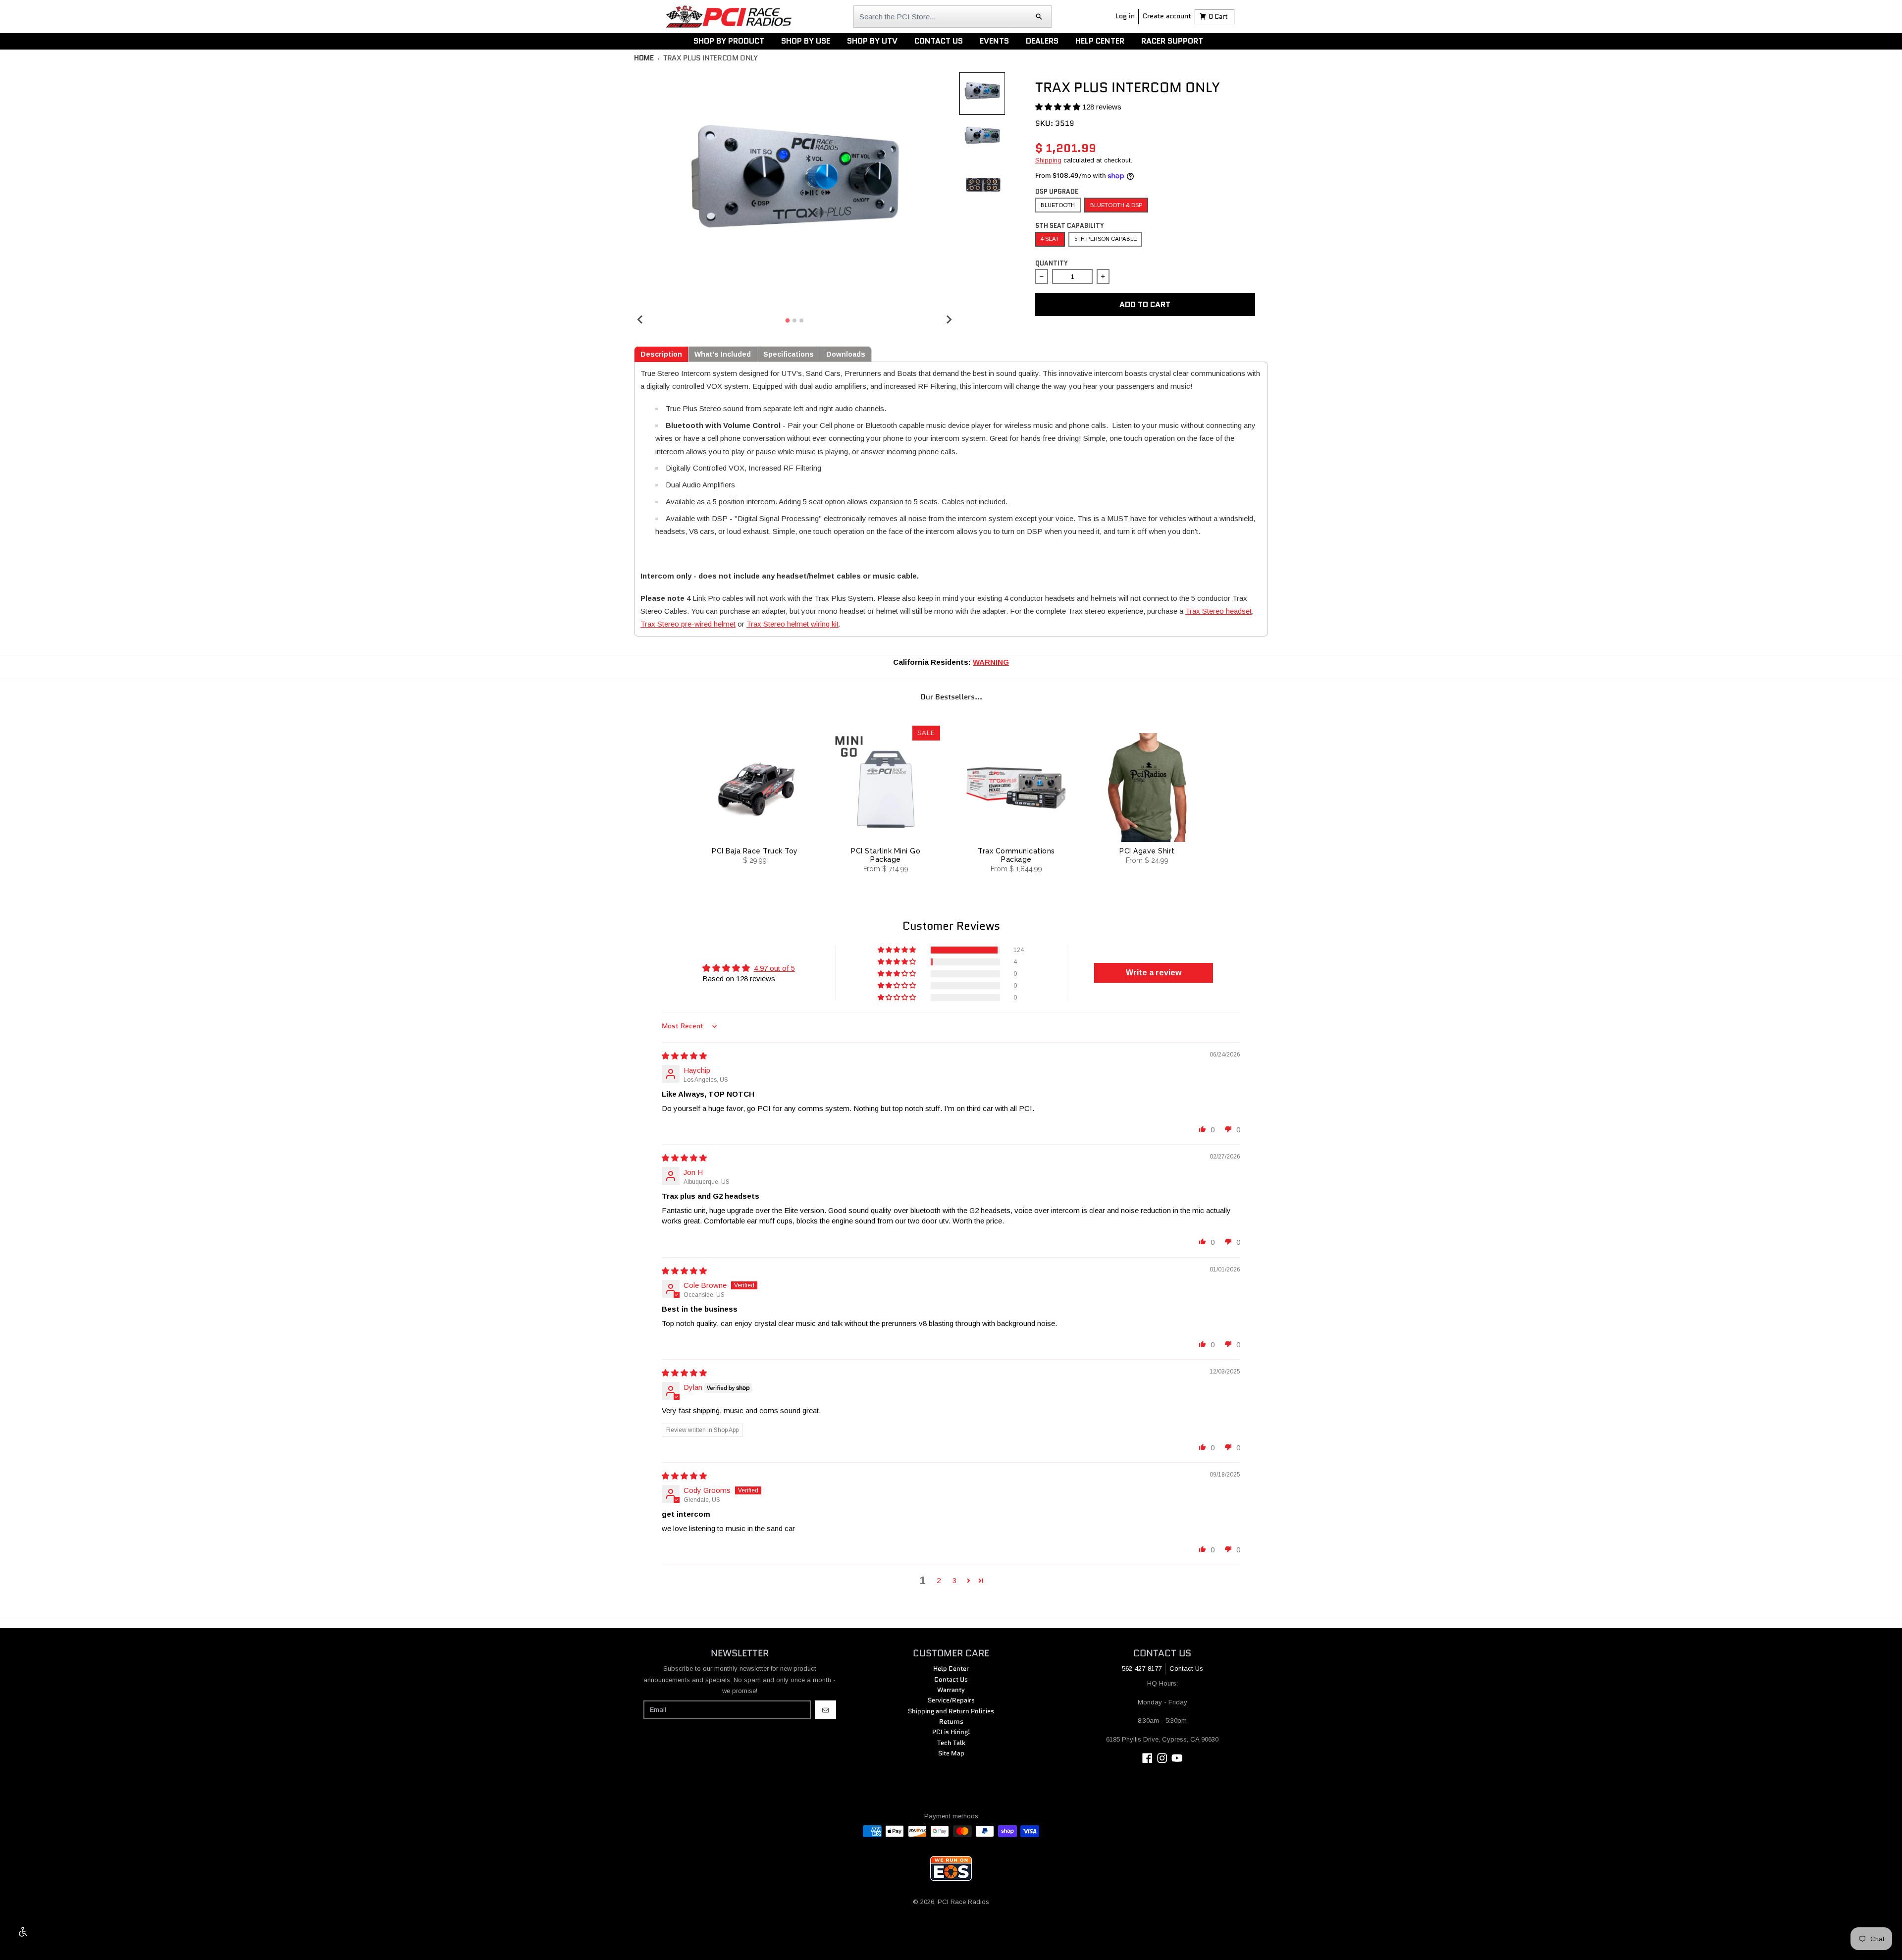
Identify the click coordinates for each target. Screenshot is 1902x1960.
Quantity (1052, 263)
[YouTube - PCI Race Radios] (1177, 1758)
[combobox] (952, 17)
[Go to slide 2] (794, 320)
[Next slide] (949, 319)
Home (644, 58)
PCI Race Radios (963, 1902)
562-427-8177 (1142, 1669)
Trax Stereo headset (1218, 611)
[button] (1059, 107)
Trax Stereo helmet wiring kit (792, 624)
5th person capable (1106, 239)
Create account (1167, 16)
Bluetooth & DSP (1116, 205)
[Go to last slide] (640, 319)
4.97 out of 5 (774, 968)
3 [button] (954, 1580)
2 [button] (939, 1580)
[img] (684, 1056)
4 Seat (1050, 239)
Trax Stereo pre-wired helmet (688, 624)
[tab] (661, 354)
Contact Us (1186, 1669)
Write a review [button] (1154, 973)
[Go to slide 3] (801, 320)
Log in (1125, 16)
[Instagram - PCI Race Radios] (1162, 1758)
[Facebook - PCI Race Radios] (1147, 1758)
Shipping (1048, 160)
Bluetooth (1058, 205)
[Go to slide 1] (788, 320)
